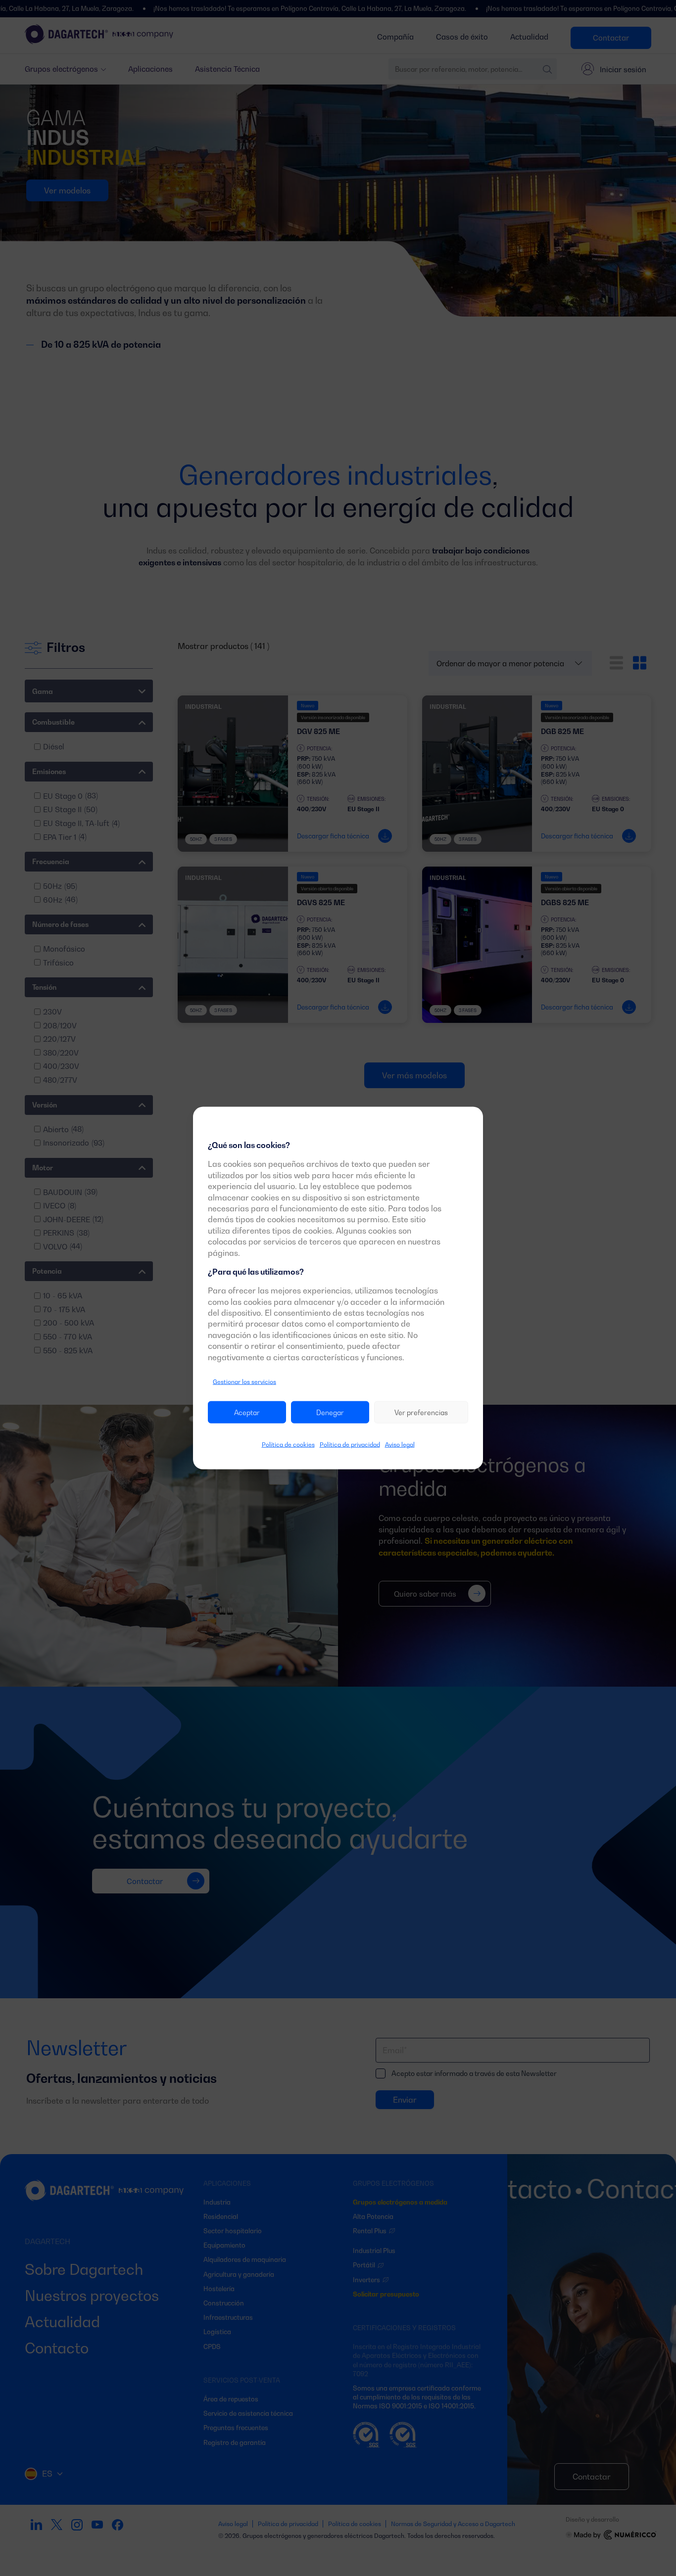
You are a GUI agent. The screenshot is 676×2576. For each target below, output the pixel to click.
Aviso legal (400, 1445)
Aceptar (247, 1412)
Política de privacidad (350, 1445)
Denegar (330, 1412)
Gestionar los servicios (244, 1382)
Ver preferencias (421, 1412)
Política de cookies (288, 1445)
